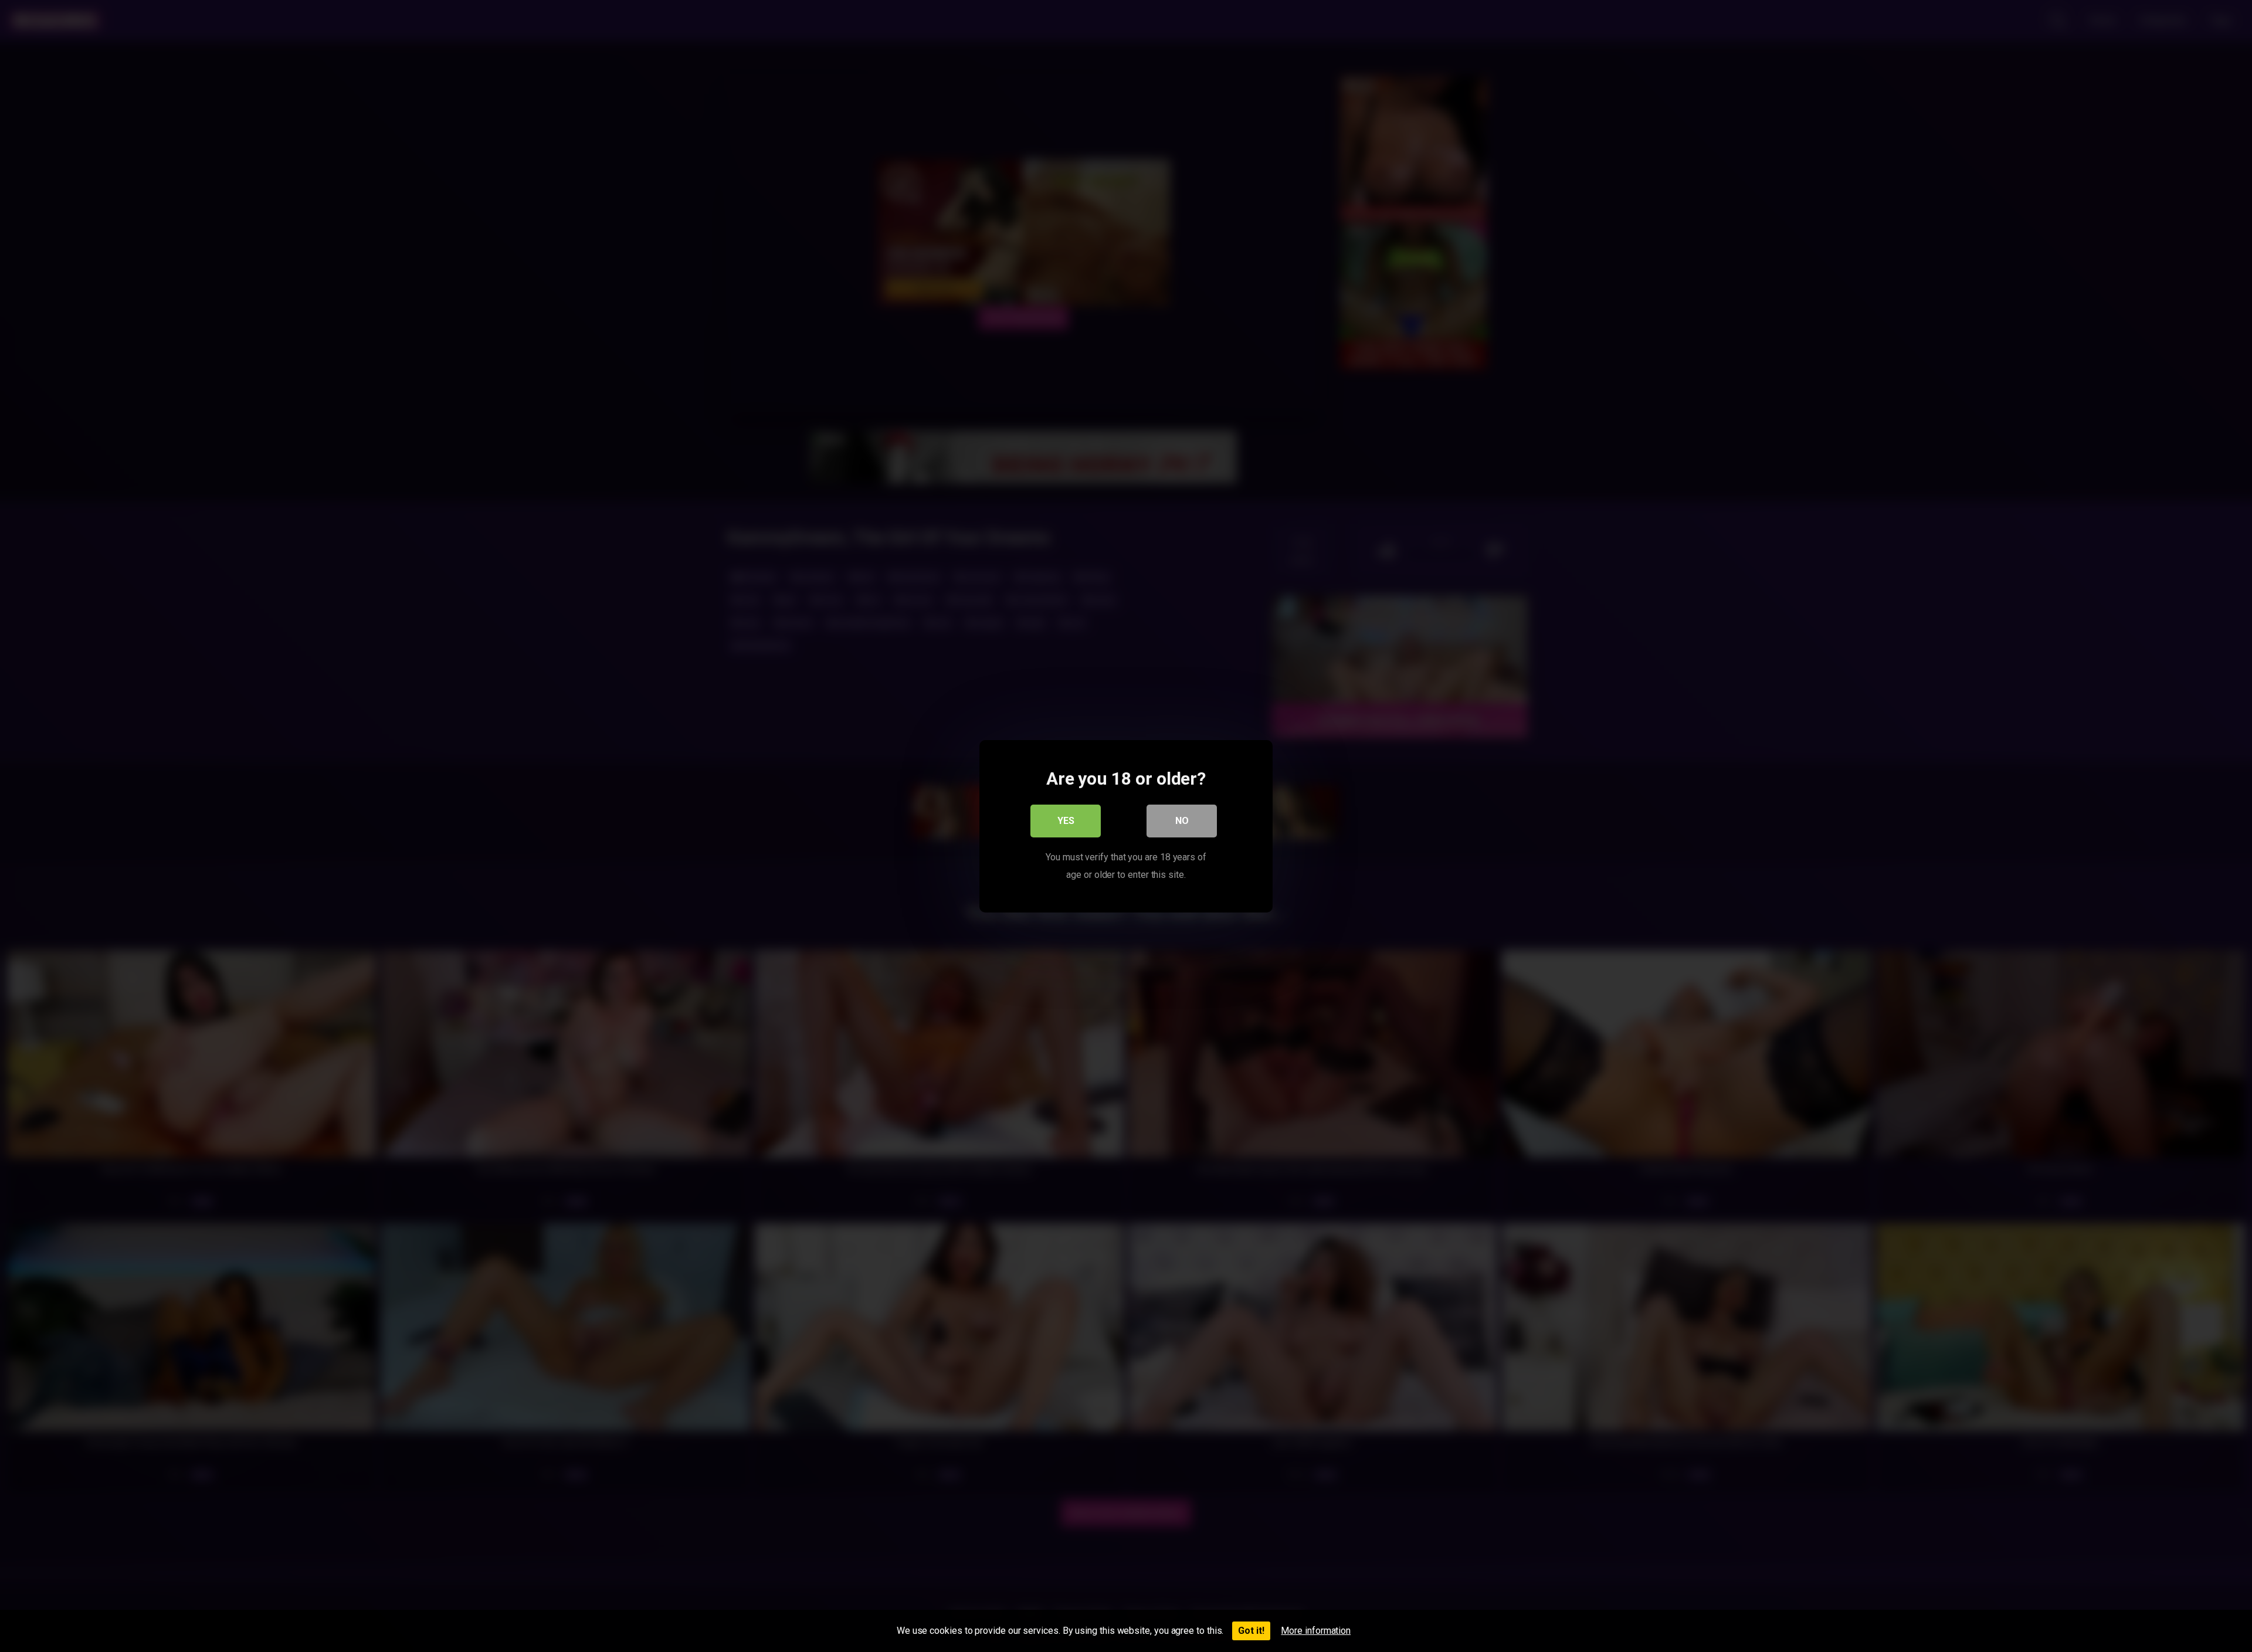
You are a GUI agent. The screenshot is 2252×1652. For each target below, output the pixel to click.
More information (1316, 1631)
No (1182, 820)
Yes (1066, 820)
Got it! (1251, 1631)
